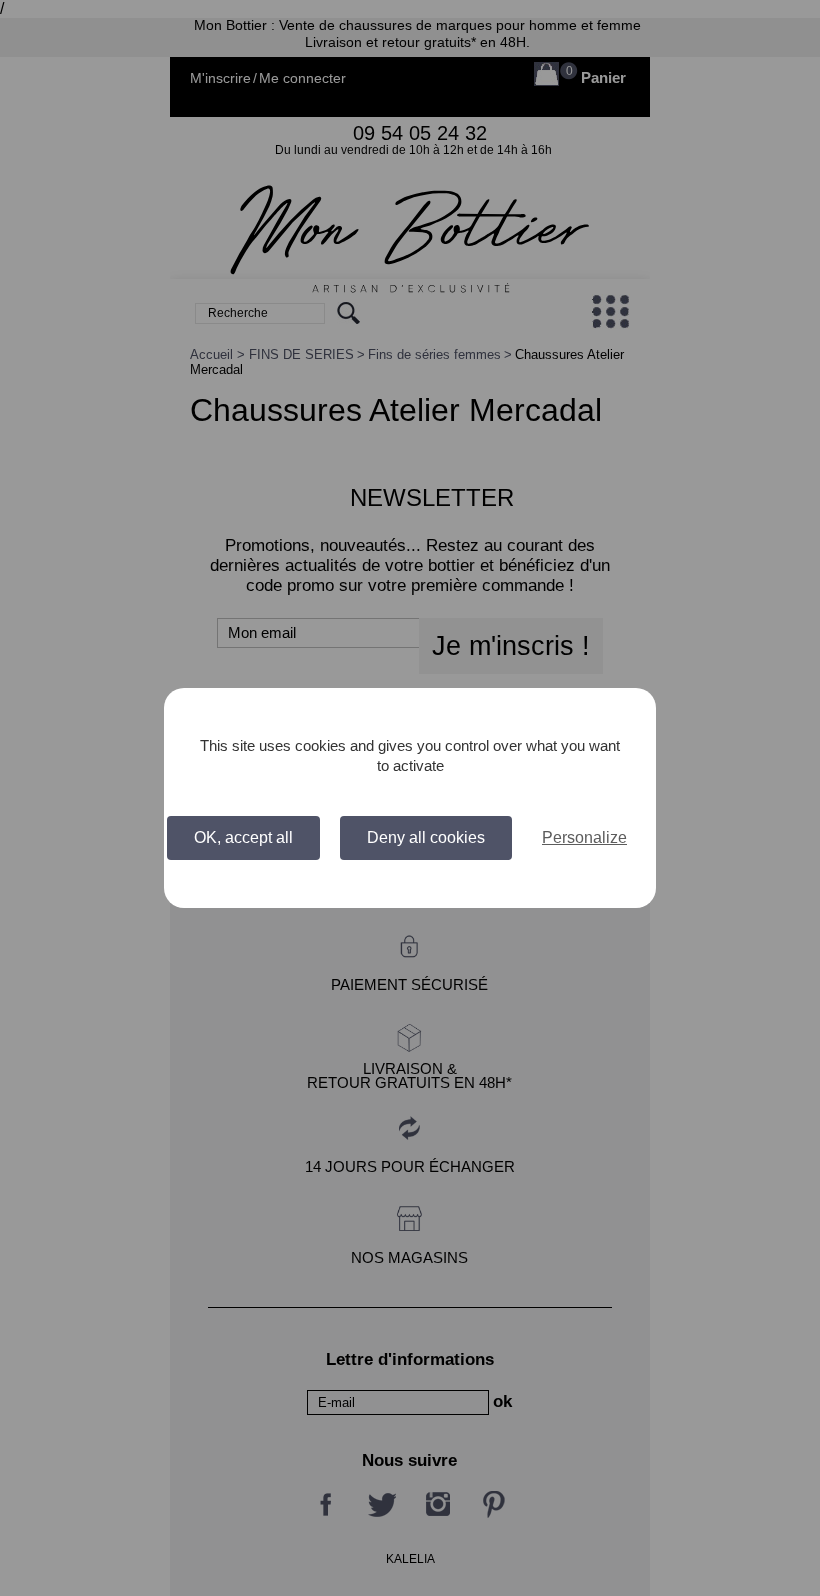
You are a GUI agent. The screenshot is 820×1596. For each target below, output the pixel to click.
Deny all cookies (426, 837)
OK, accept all (243, 837)
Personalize (584, 837)
